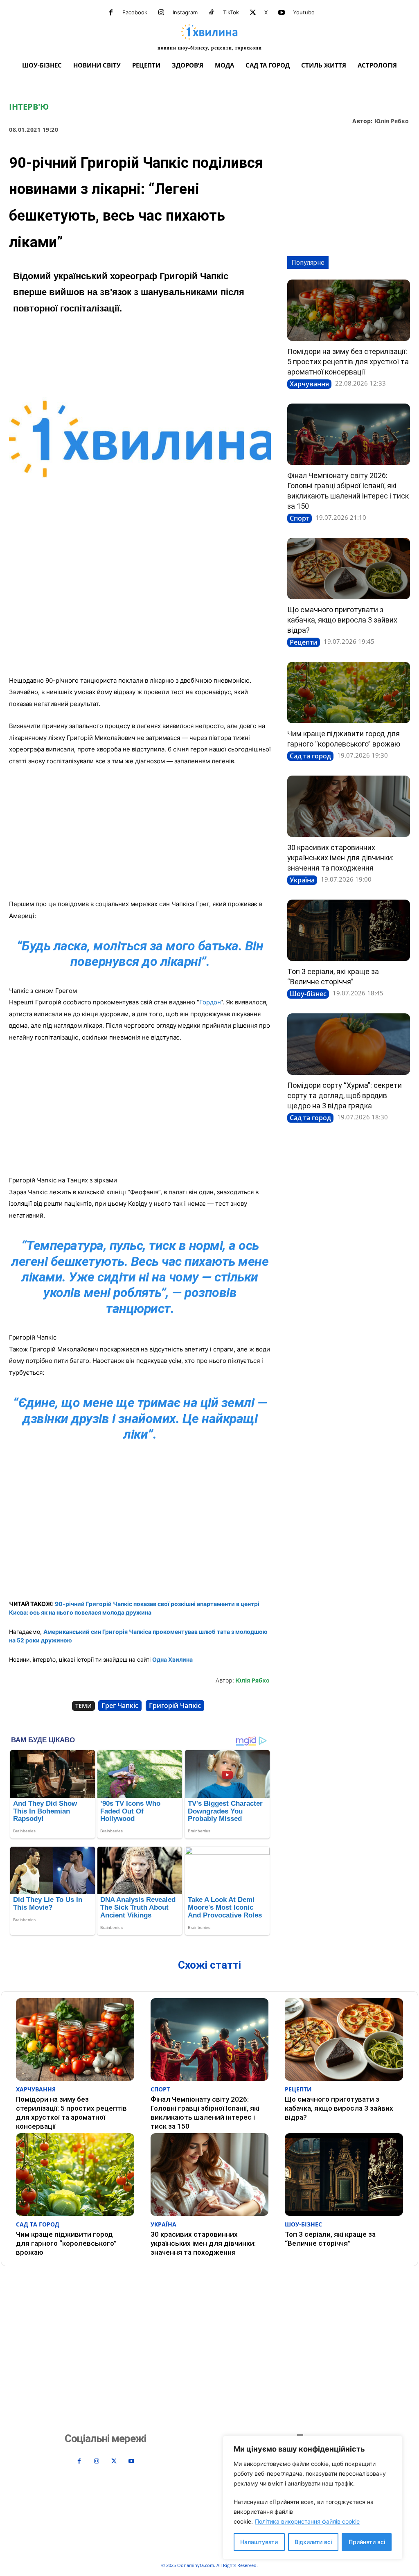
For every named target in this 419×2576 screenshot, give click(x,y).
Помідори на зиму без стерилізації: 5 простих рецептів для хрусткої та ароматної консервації (348, 362)
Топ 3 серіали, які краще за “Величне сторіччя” (330, 2239)
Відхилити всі (313, 2542)
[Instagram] (161, 13)
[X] (253, 13)
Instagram (185, 12)
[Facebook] (111, 13)
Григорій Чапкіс (175, 1705)
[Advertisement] (140, 609)
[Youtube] (282, 13)
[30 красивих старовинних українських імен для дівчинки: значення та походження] (349, 806)
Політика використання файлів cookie (307, 2521)
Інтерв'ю (29, 107)
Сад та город (310, 756)
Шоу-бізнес (308, 994)
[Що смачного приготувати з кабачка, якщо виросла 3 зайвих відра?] (349, 568)
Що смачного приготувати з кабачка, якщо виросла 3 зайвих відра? (342, 620)
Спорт (300, 518)
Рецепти (304, 642)
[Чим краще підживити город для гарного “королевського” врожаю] (349, 692)
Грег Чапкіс (120, 1705)
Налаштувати (259, 2542)
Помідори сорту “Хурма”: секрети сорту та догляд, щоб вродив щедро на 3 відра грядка (345, 1095)
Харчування (309, 384)
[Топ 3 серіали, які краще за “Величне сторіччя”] (349, 930)
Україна (302, 880)
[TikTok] (212, 13)
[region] (313, 2498)
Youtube (304, 12)
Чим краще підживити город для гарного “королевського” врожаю (66, 2243)
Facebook (135, 12)
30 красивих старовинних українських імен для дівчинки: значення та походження (340, 858)
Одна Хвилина (172, 1659)
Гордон (210, 1002)
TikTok (231, 12)
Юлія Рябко (392, 121)
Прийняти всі (367, 2542)
